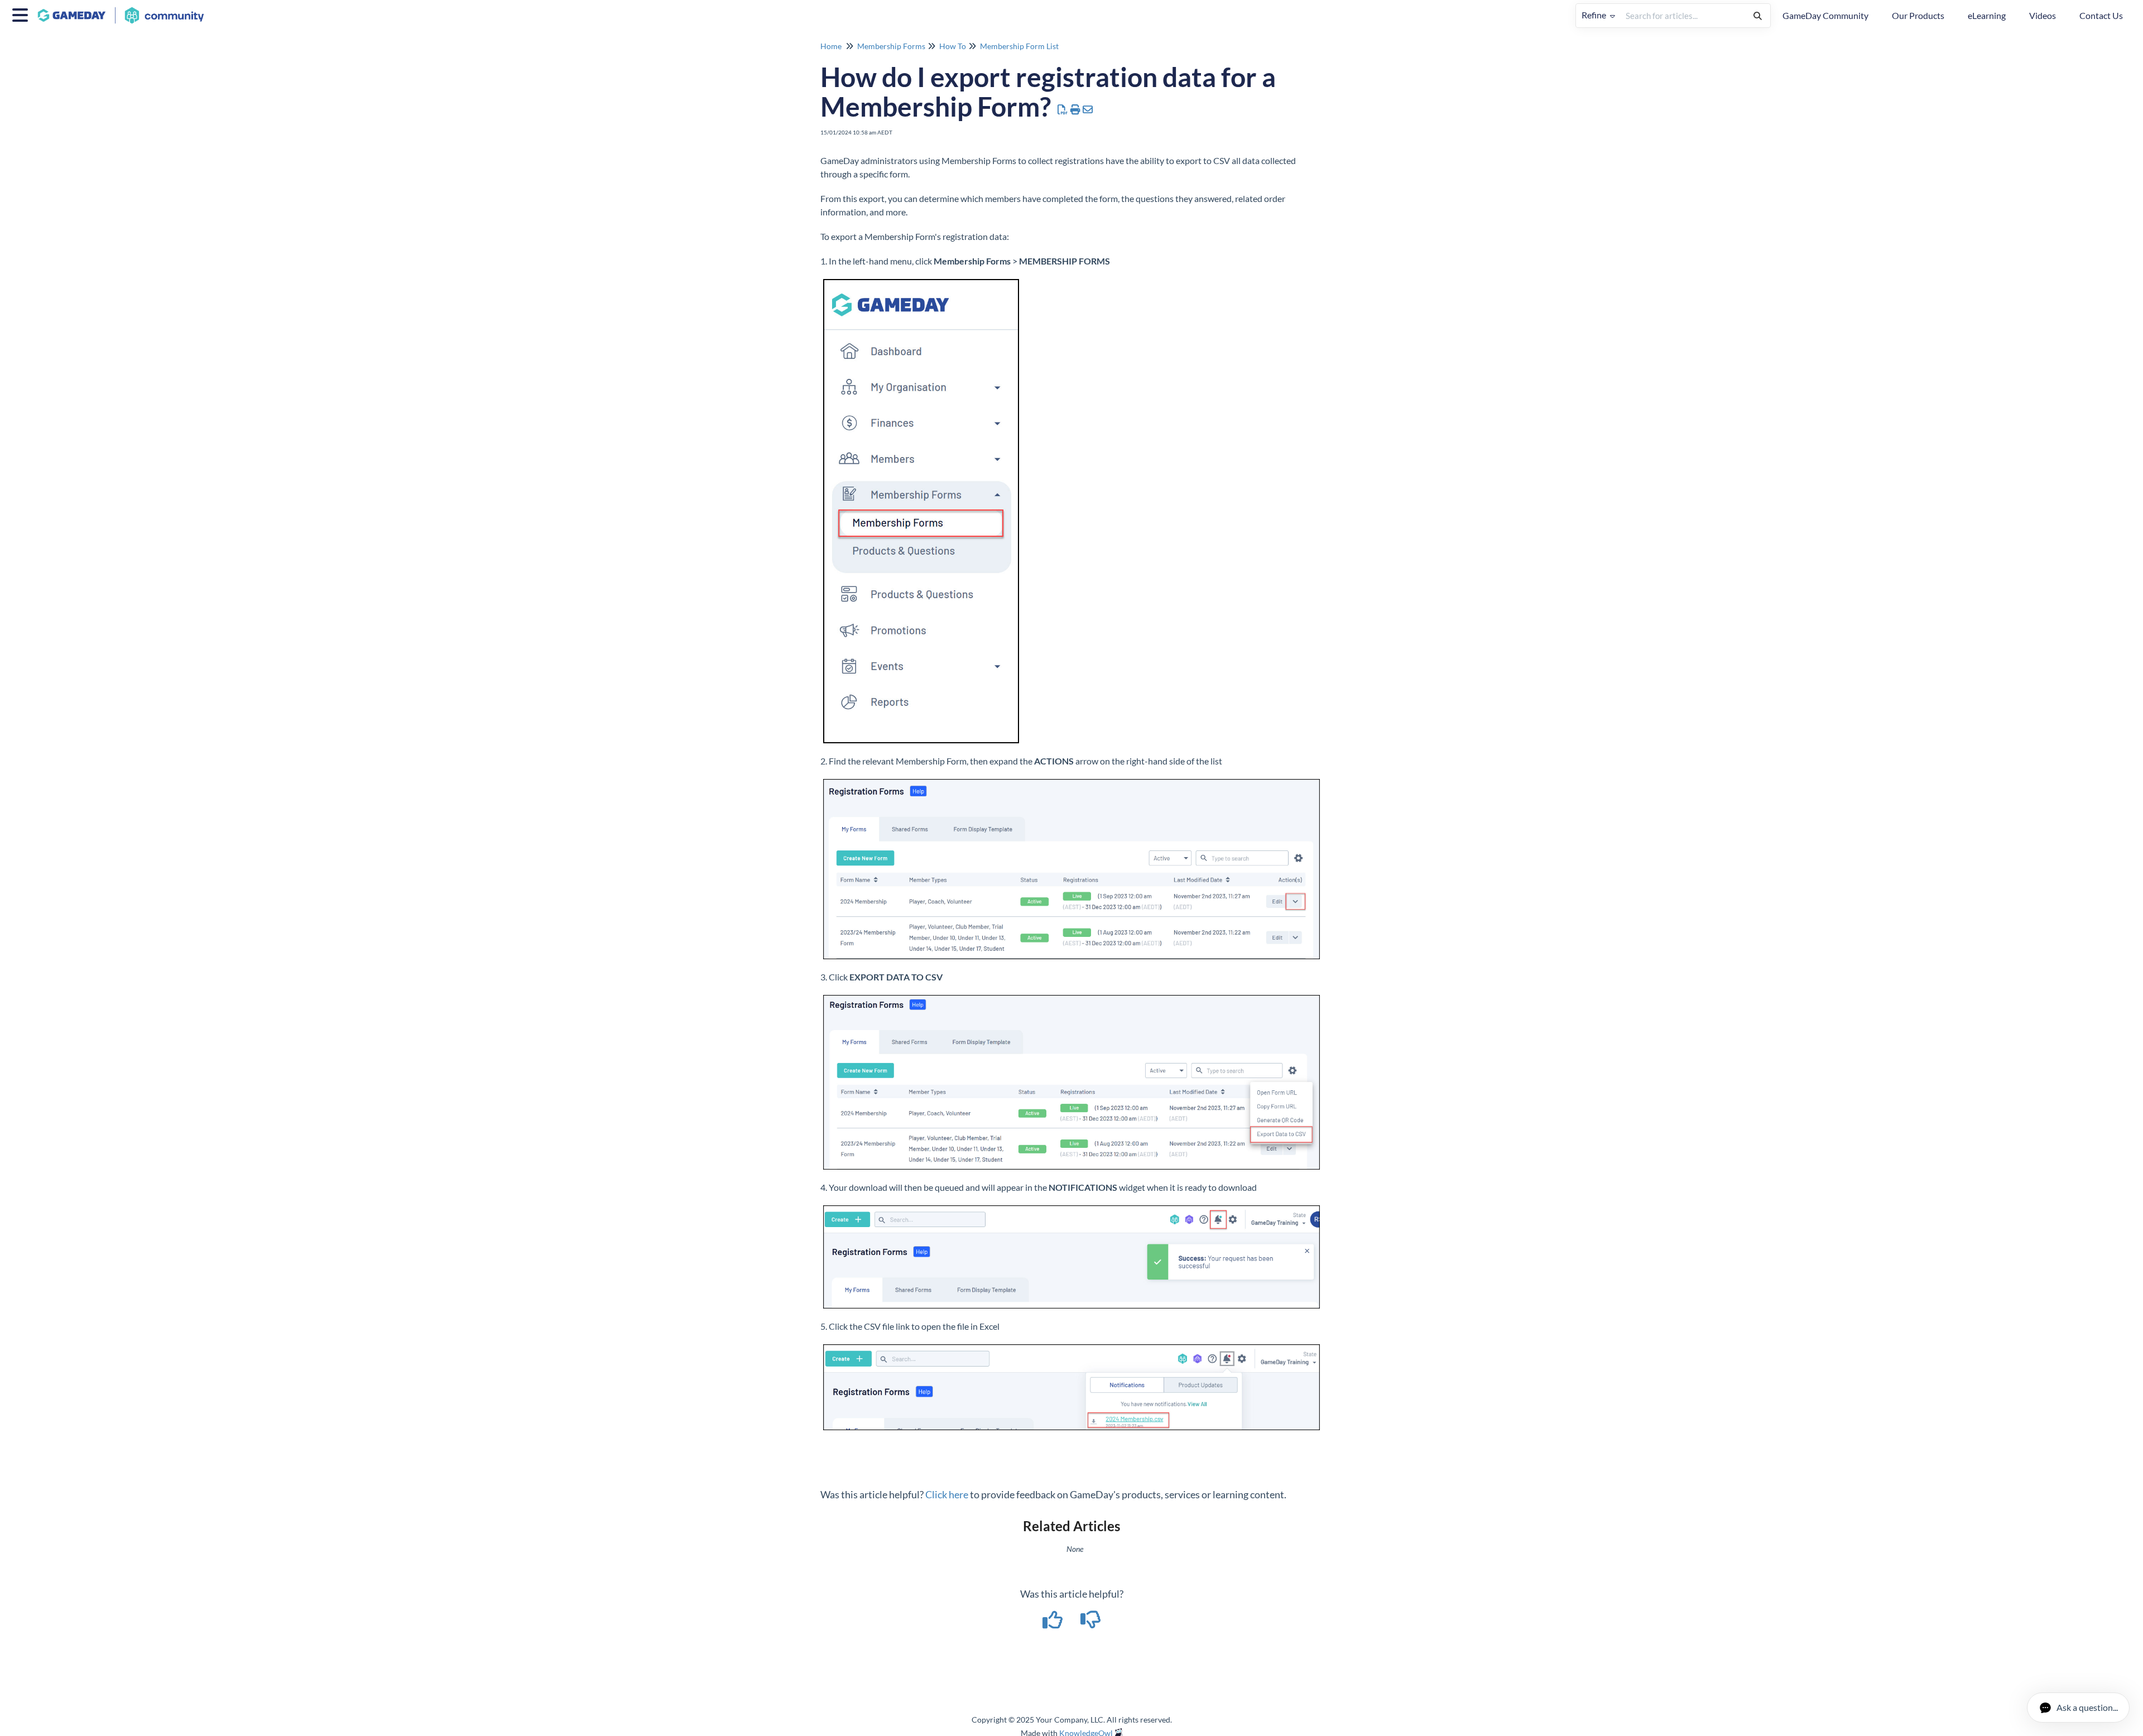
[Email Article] (1088, 109)
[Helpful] (1054, 1623)
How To (953, 46)
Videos (2043, 15)
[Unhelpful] (1091, 1623)
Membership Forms (891, 46)
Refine (1595, 15)
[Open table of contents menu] (22, 13)
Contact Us (2101, 15)
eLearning (1987, 15)
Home (831, 46)
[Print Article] (1076, 109)
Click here (947, 1494)
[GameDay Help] (125, 10)
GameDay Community (1825, 15)
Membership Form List (1019, 46)
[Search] (1758, 16)
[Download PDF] (1063, 109)
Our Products (1918, 15)
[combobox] (1683, 16)
